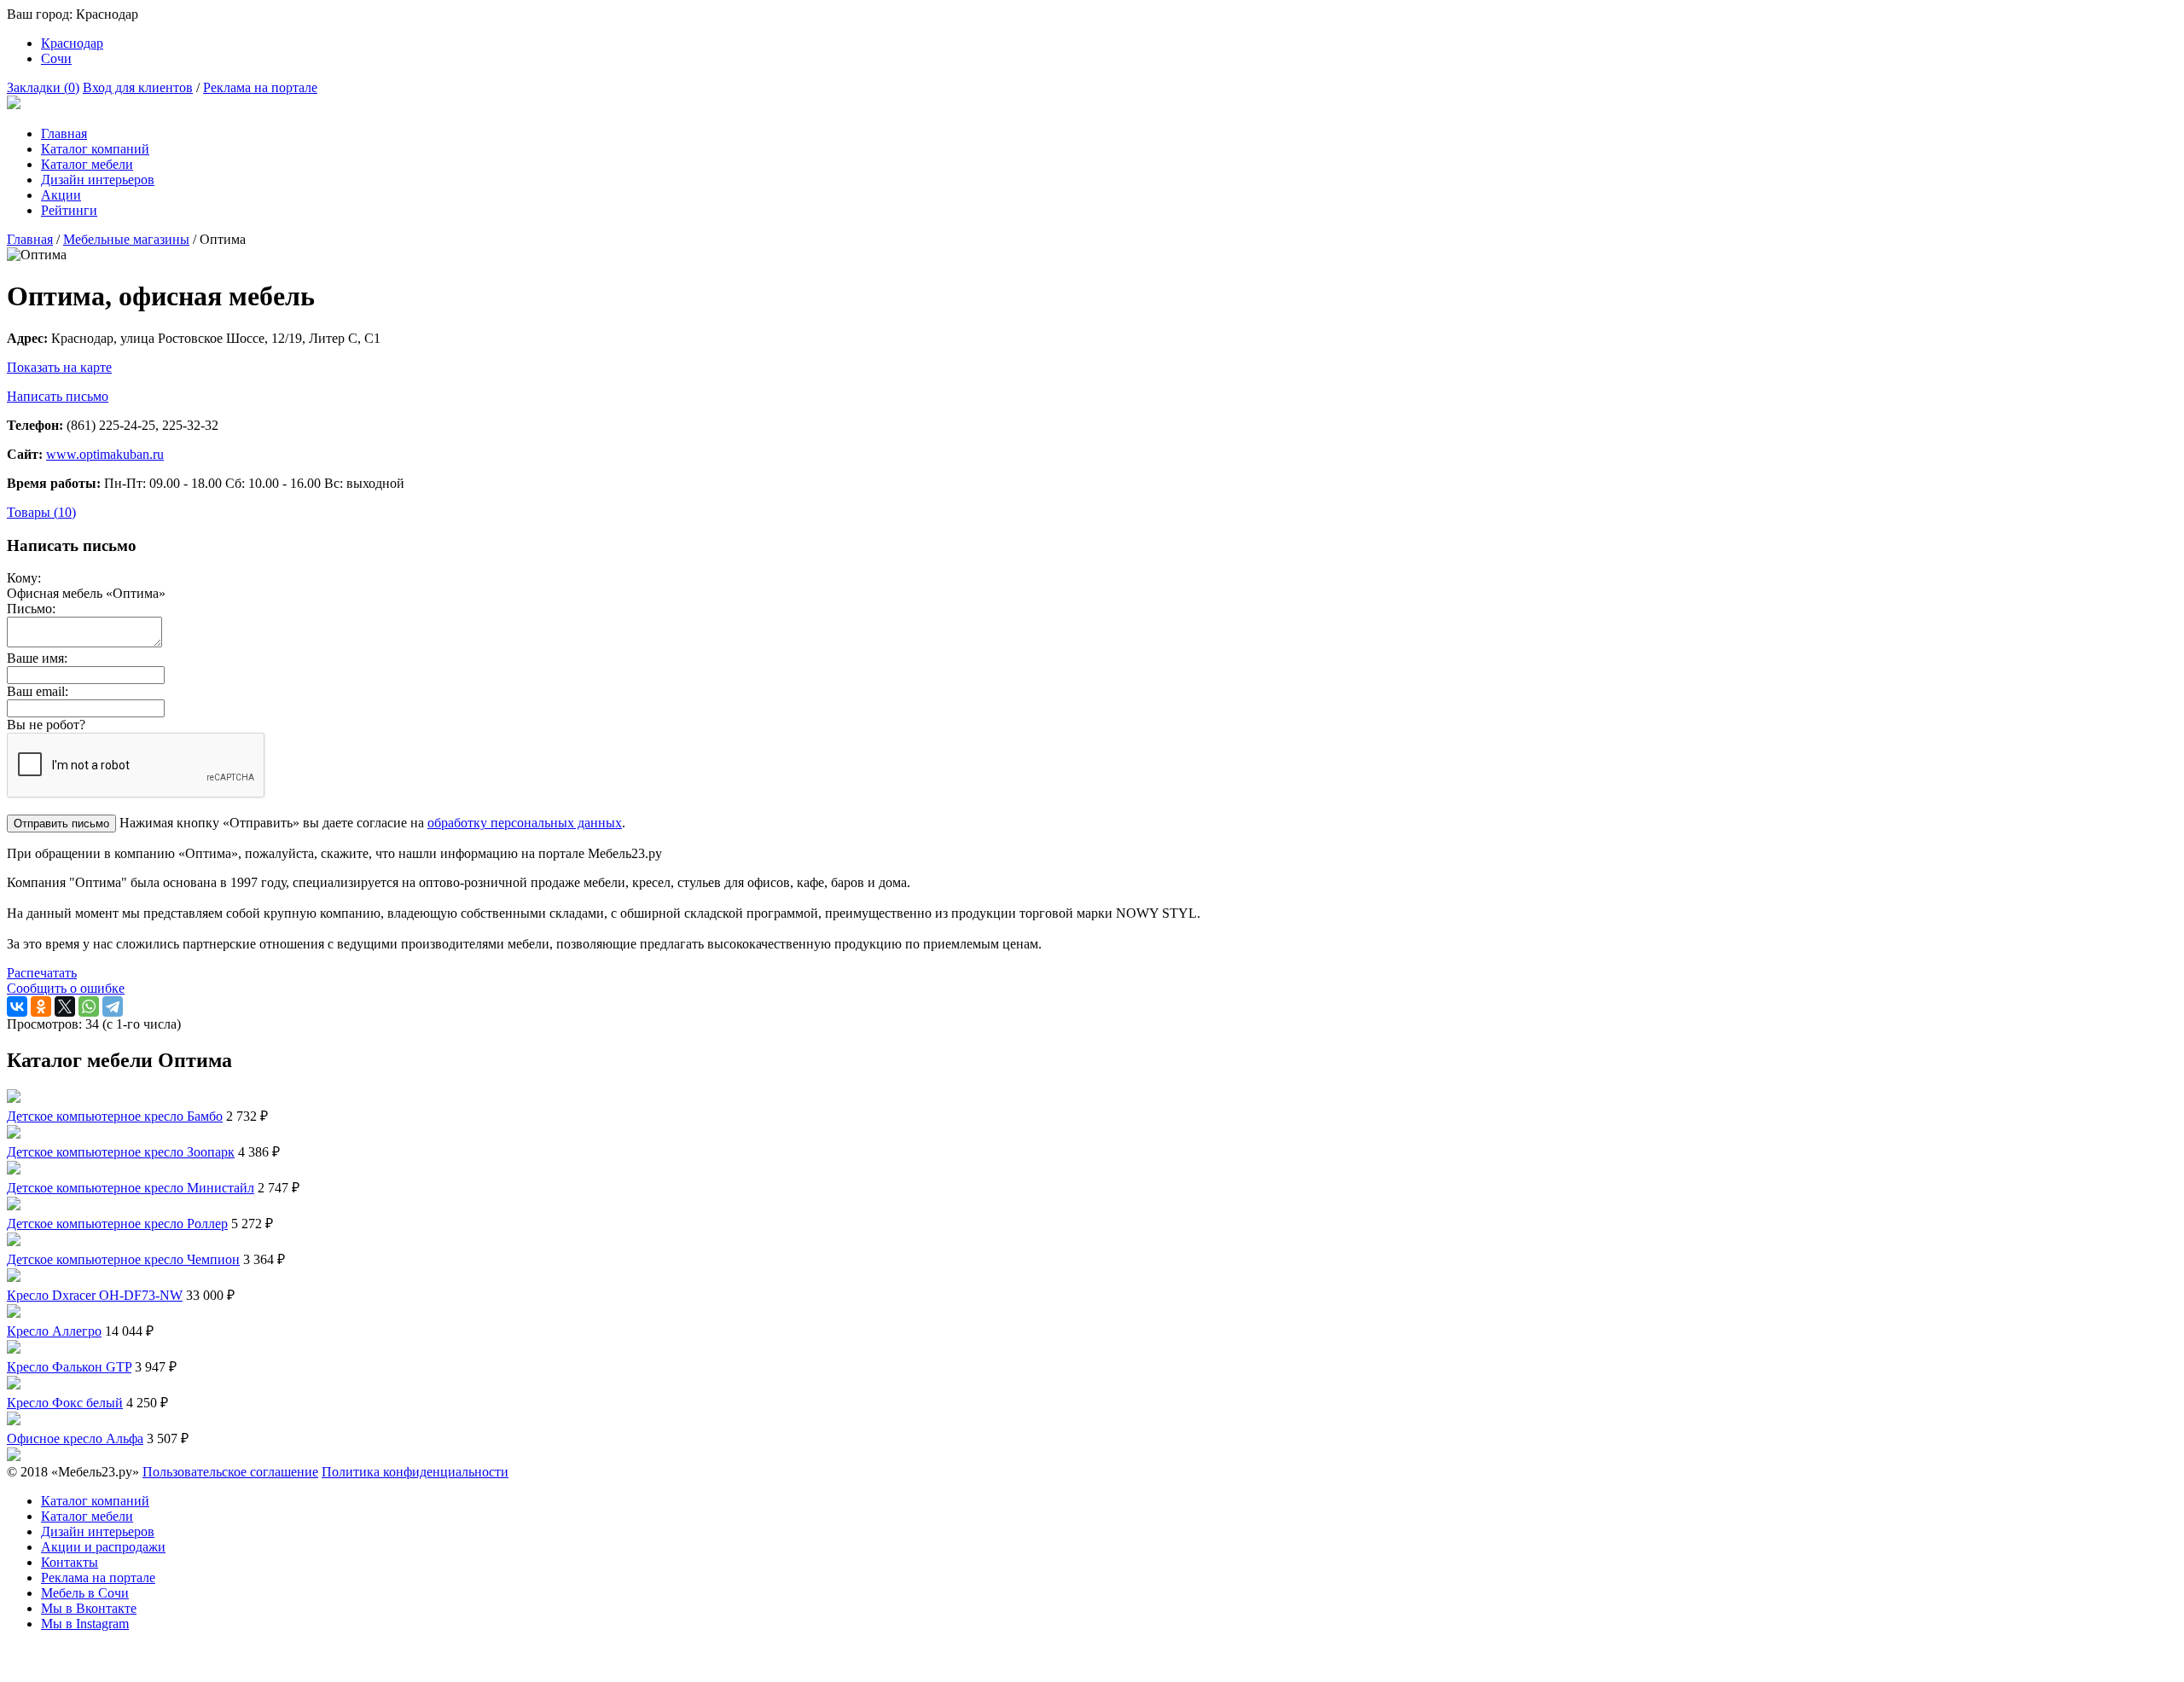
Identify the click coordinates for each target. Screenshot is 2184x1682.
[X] (65, 1006)
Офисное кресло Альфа (75, 1438)
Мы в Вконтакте (89, 1608)
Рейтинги (69, 210)
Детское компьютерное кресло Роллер (117, 1224)
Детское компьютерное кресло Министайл (131, 1188)
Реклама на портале (260, 87)
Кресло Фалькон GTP (69, 1367)
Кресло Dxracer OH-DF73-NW (95, 1295)
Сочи (56, 58)
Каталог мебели (87, 164)
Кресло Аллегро (54, 1331)
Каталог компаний (95, 149)
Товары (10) (41, 512)
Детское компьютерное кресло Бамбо (115, 1116)
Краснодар (72, 43)
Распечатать (42, 973)
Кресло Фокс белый (65, 1403)
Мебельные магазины (126, 239)
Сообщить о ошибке (66, 988)
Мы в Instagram (85, 1624)
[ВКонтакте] (17, 1006)
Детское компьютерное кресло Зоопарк (121, 1152)
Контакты (70, 1562)
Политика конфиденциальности (415, 1472)
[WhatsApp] (89, 1006)
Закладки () (43, 87)
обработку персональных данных (525, 823)
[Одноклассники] (41, 1006)
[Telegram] (113, 1006)
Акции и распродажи (103, 1547)
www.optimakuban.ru (105, 454)
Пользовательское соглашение (230, 1472)
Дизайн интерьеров (98, 180)
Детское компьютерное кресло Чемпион (123, 1259)
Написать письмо (58, 396)
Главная (64, 133)
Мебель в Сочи (85, 1593)
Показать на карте (59, 367)
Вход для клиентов (138, 87)
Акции (61, 195)
